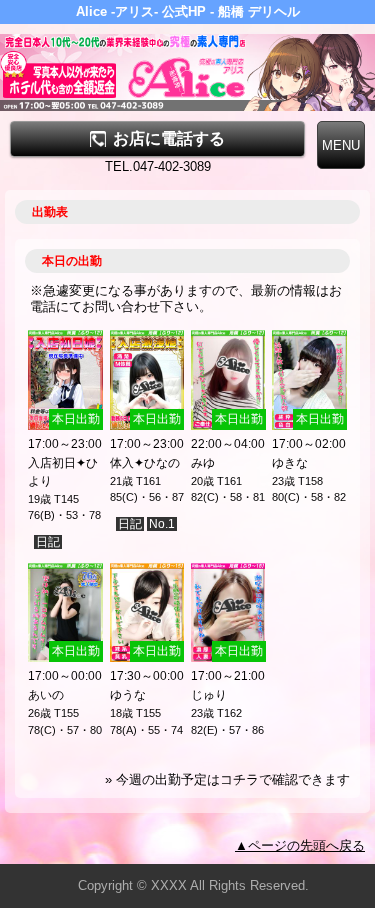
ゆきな (290, 463)
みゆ (203, 463)
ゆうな (128, 695)
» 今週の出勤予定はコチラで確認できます (227, 779)
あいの (46, 695)
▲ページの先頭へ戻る (300, 845)
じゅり (209, 695)
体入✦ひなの (145, 463)
